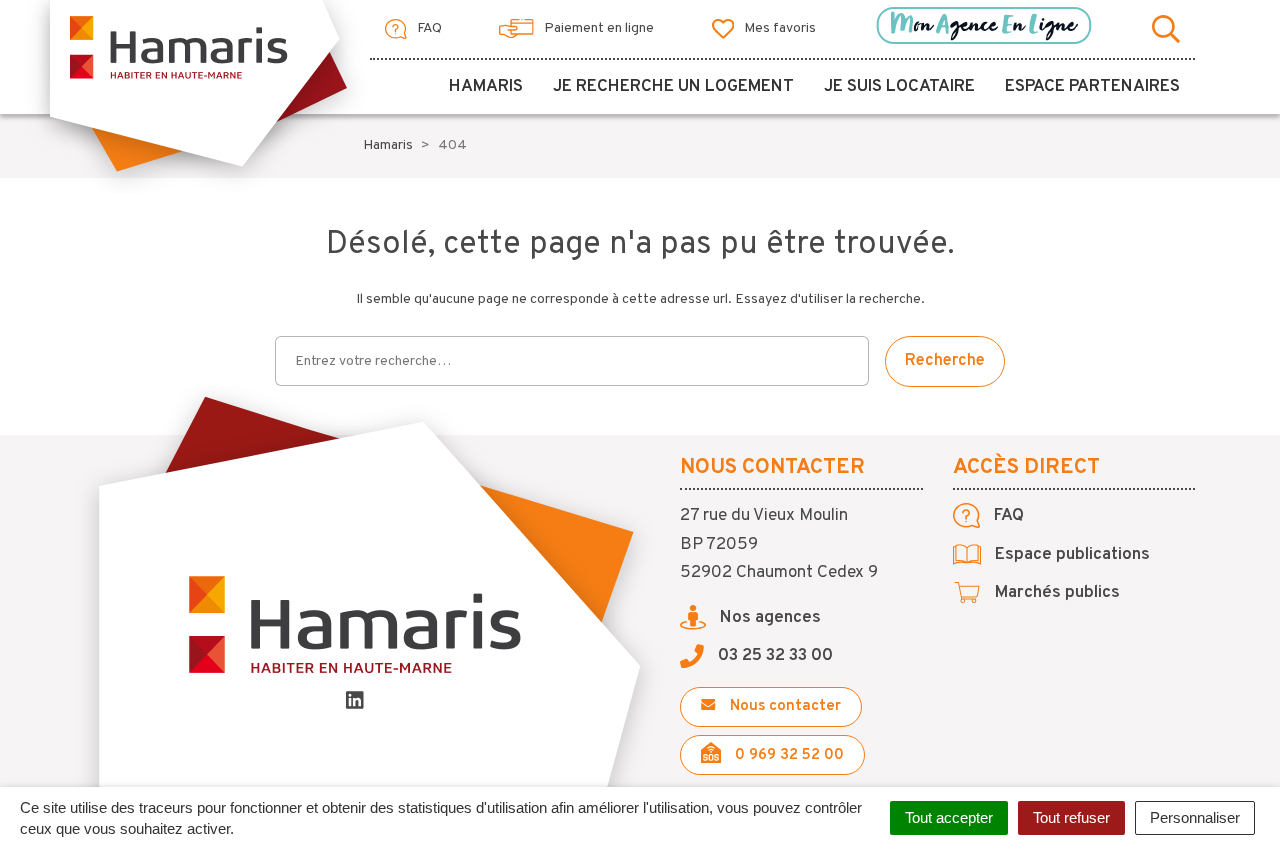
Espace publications (1070, 555)
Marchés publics (1055, 593)
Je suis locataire (899, 87)
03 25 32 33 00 (773, 656)
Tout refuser (1071, 817)
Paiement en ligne (597, 28)
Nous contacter (783, 706)
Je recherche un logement (673, 87)
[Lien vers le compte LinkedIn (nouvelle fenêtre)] (355, 703)
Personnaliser (1195, 817)
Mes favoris (778, 28)
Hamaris (486, 87)
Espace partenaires (1092, 87)
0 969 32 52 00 (787, 755)
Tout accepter (949, 817)
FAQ (428, 28)
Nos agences (768, 618)
